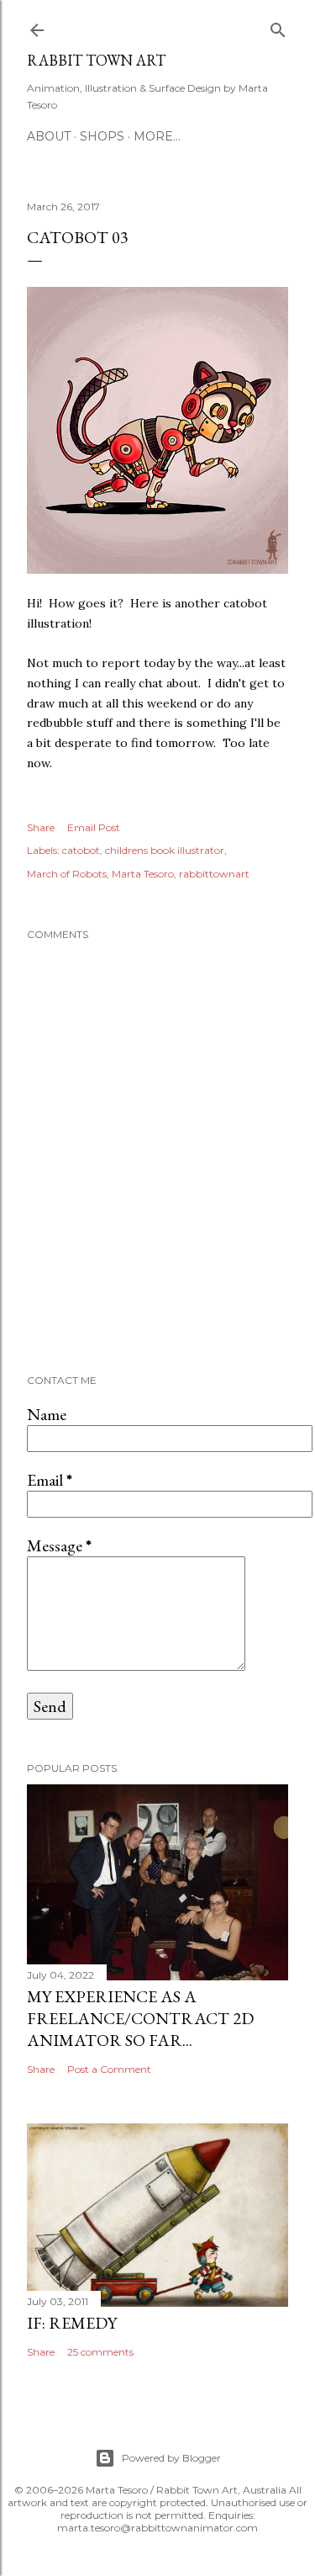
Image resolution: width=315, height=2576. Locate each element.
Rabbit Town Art (96, 60)
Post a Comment (109, 2069)
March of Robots (67, 874)
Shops (102, 136)
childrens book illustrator (165, 850)
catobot (81, 850)
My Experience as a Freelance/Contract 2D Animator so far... (140, 2018)
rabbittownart (214, 874)
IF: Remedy (72, 2323)
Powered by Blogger (171, 2458)
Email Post (94, 827)
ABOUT (49, 136)
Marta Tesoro (143, 874)
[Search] (278, 27)
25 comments (100, 2352)
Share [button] (41, 827)
